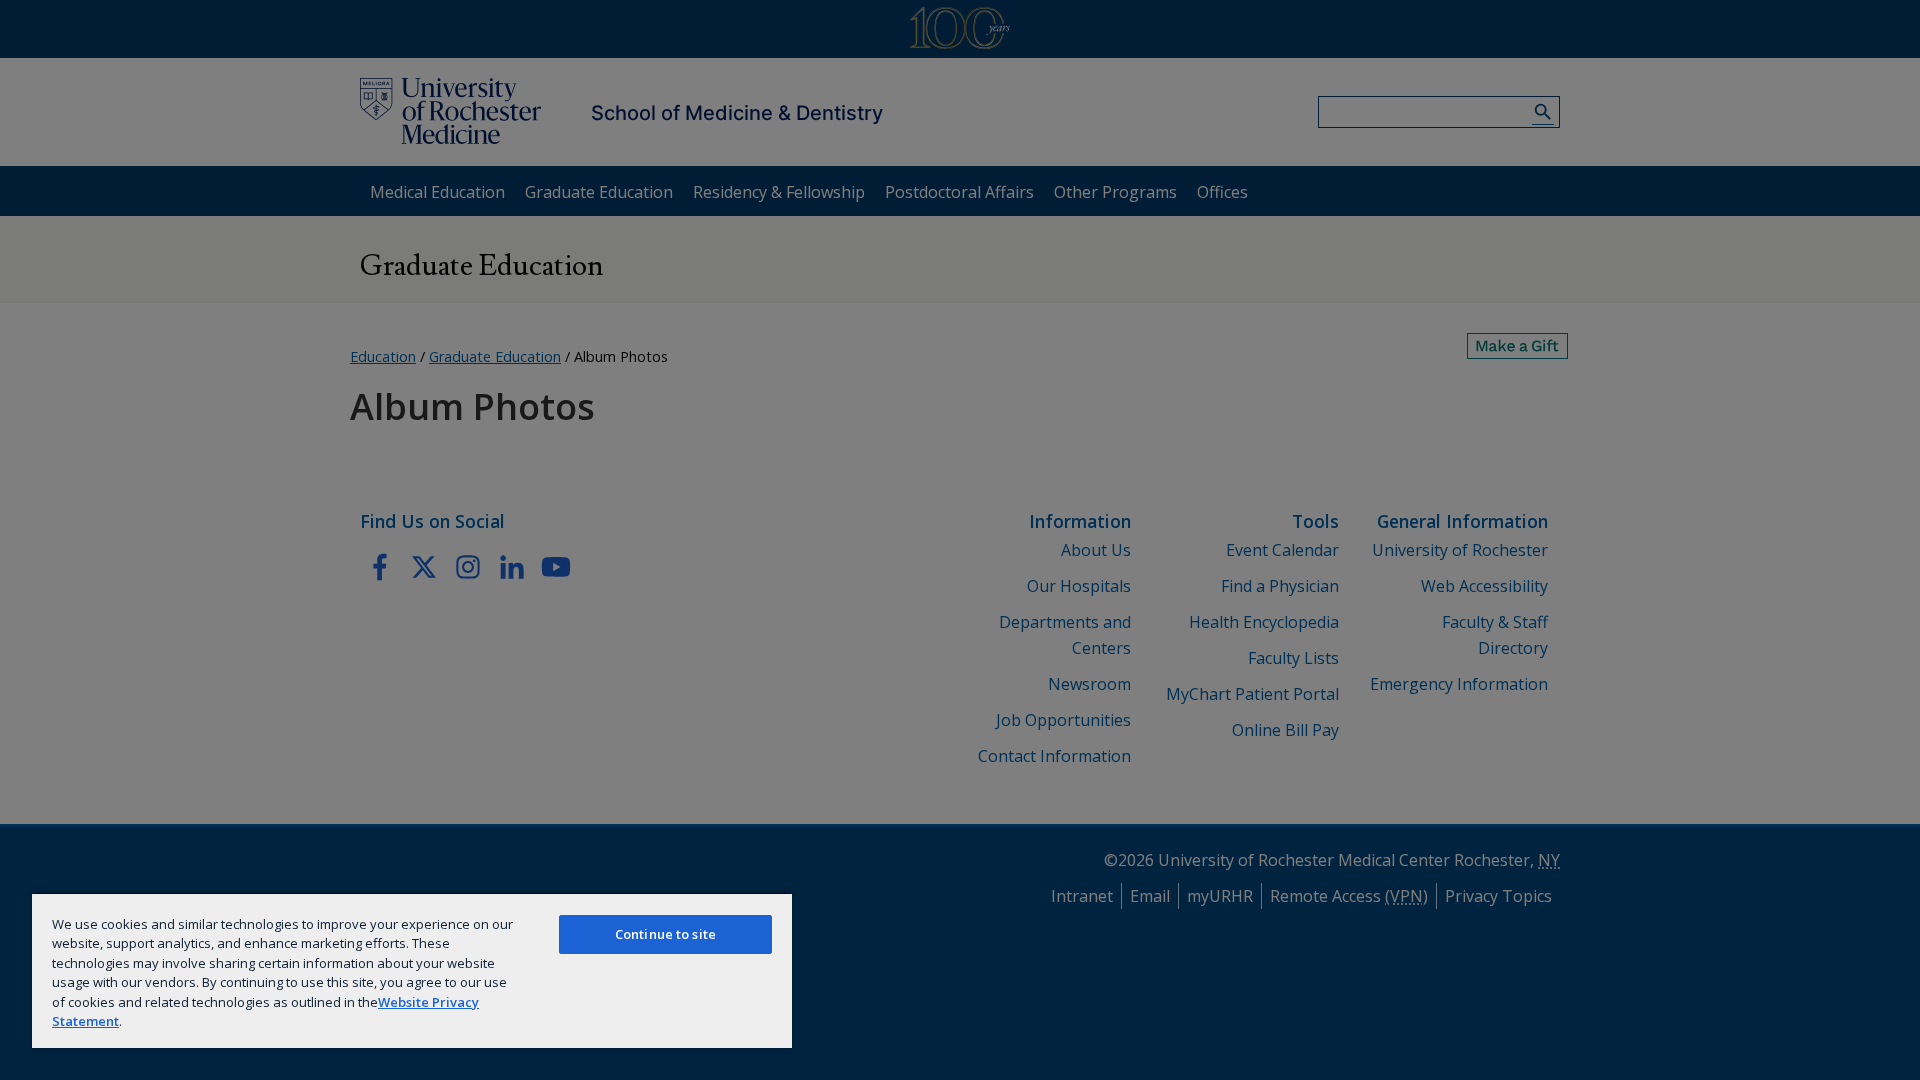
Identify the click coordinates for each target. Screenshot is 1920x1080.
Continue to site (665, 934)
